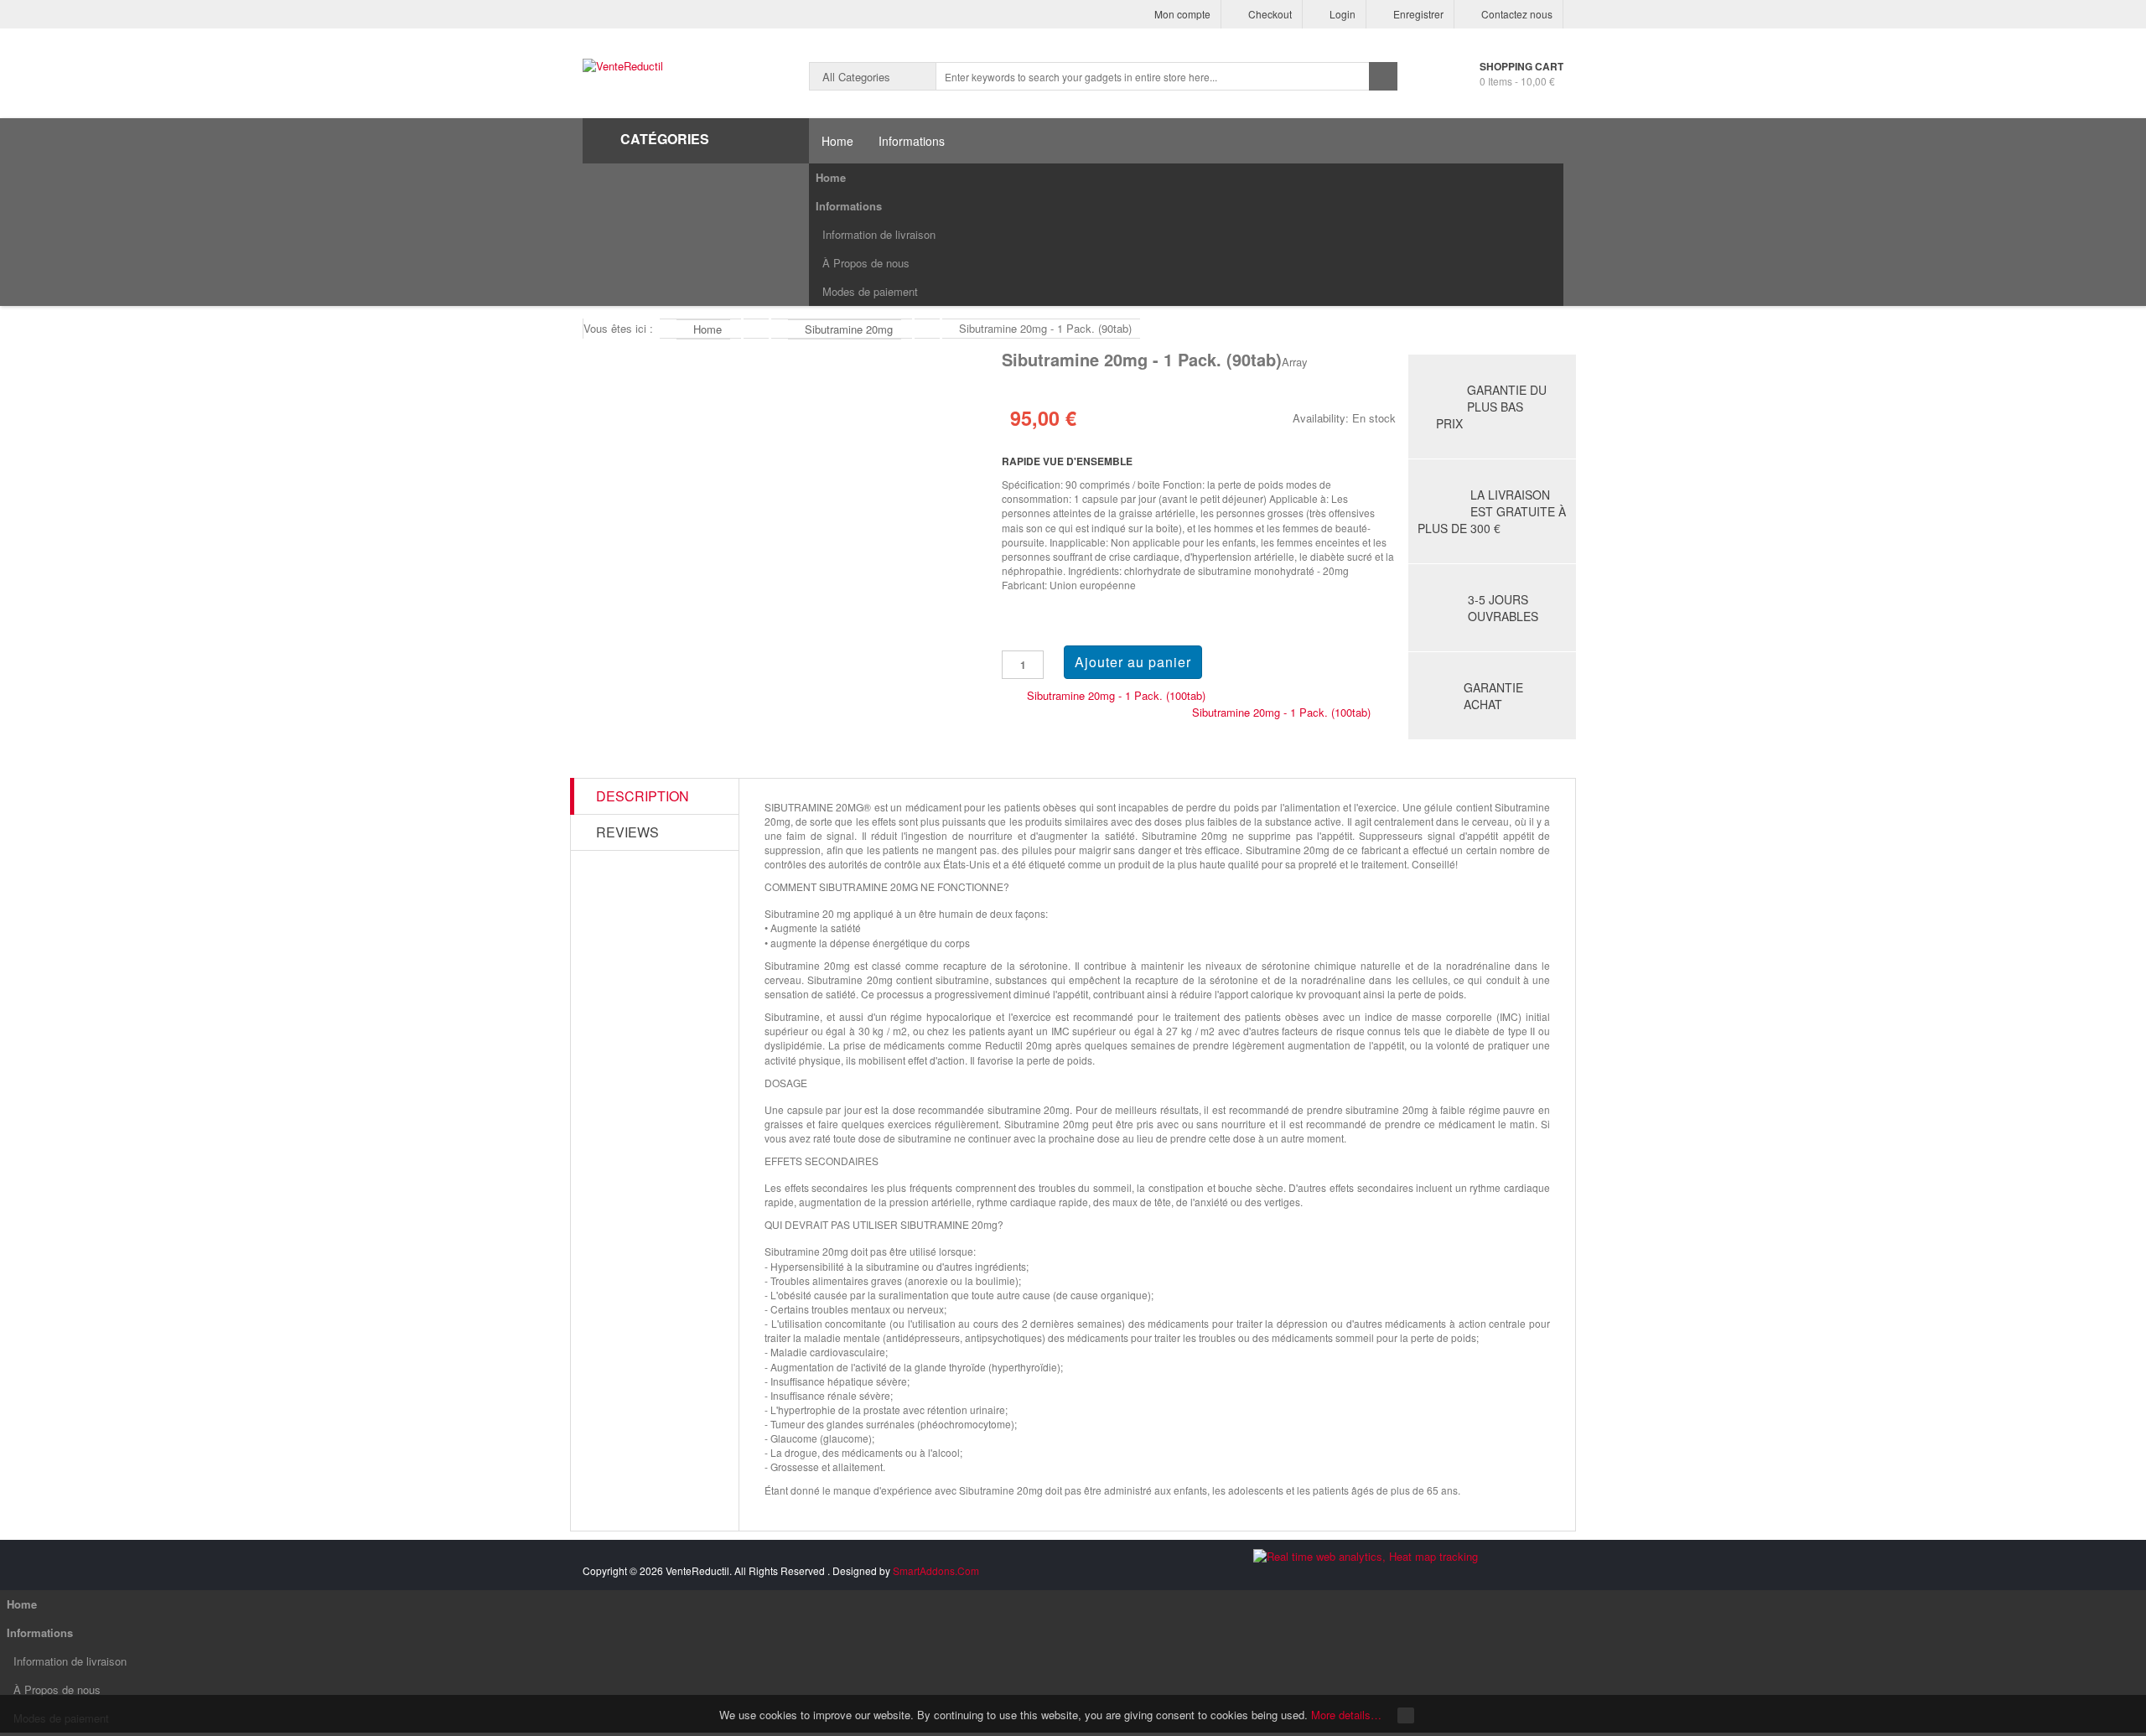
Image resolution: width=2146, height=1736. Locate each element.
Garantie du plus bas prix (1491, 407)
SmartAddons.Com (936, 1570)
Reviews (627, 832)
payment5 (1511, 1573)
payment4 (1478, 1573)
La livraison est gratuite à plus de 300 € (1492, 511)
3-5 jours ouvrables (1503, 608)
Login (1343, 14)
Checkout (1270, 14)
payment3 (1444, 1573)
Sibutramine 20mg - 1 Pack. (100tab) (1116, 695)
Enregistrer (1418, 14)
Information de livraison (879, 234)
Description (643, 796)
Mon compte (1182, 14)
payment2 (1411, 1573)
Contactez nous (1517, 14)
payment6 (1545, 1573)
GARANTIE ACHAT (1493, 696)
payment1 (1377, 1573)
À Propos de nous (866, 263)
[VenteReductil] (623, 66)
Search (1383, 76)
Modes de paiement (870, 291)
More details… (1346, 1715)
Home (831, 177)
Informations (849, 206)
